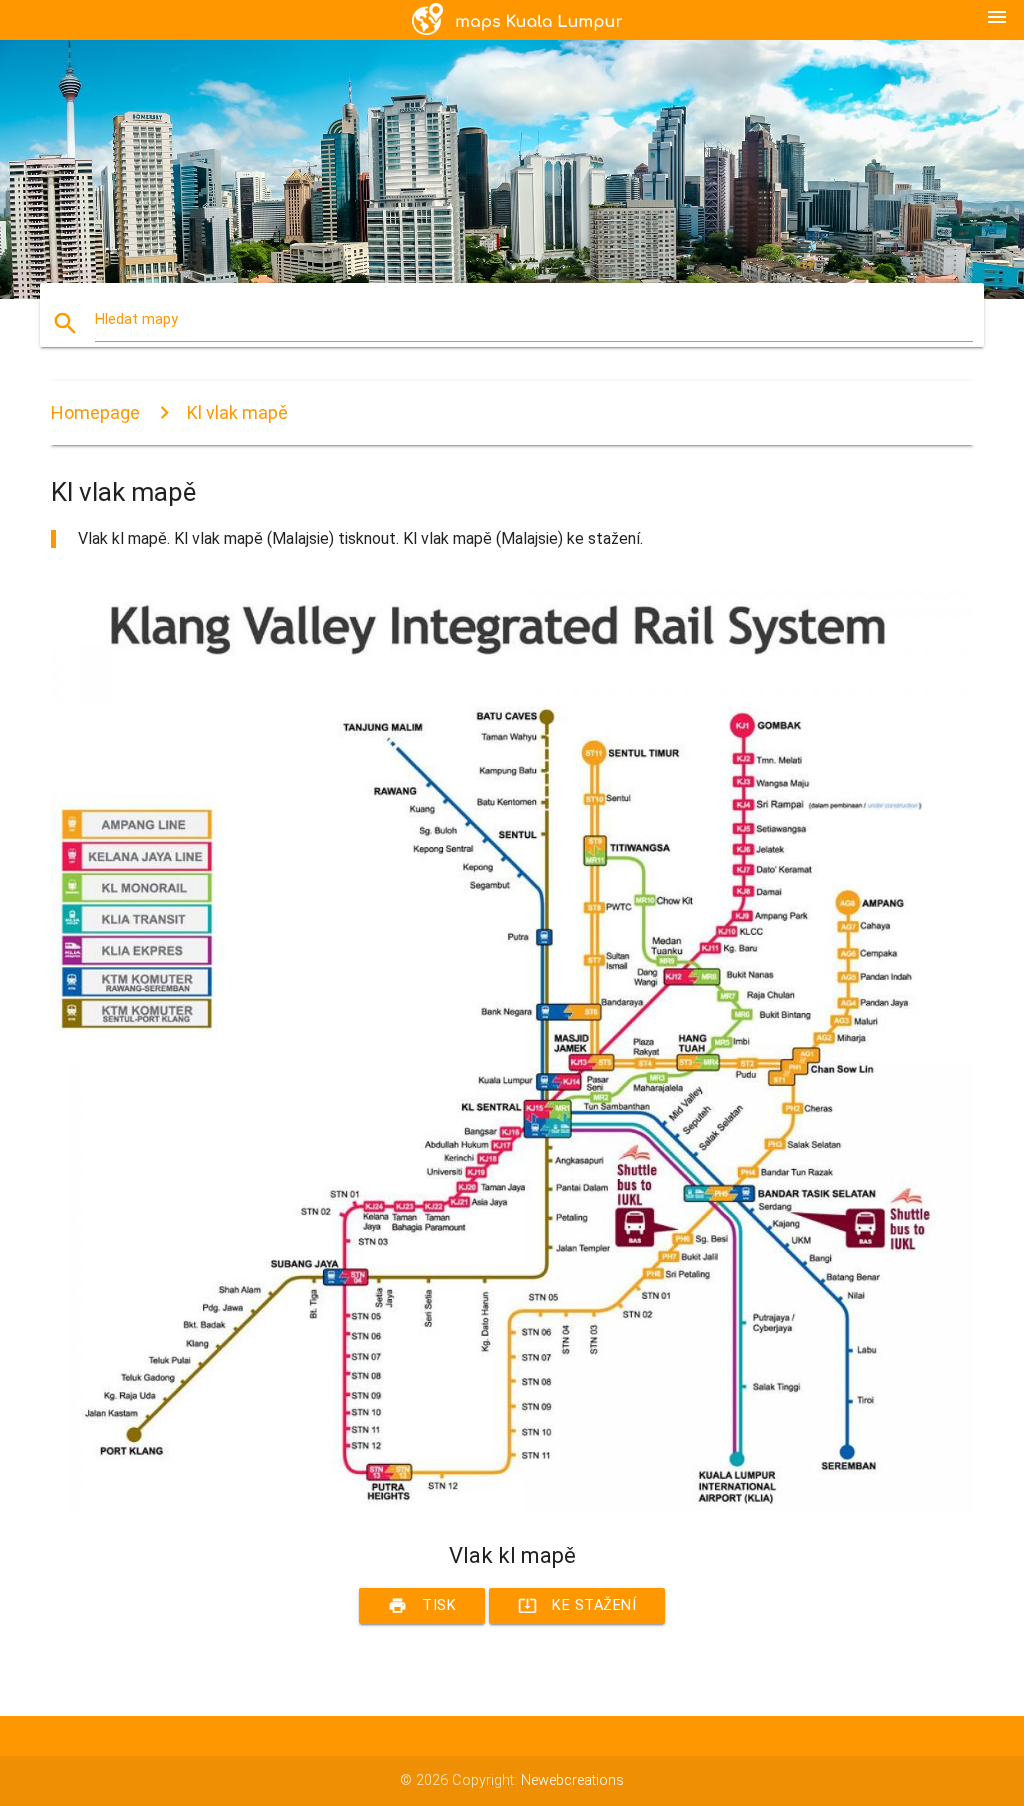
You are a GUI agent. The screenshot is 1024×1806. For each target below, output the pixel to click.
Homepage (95, 412)
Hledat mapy (136, 319)
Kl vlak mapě (237, 412)
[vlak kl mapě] (512, 1506)
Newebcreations (572, 1780)
